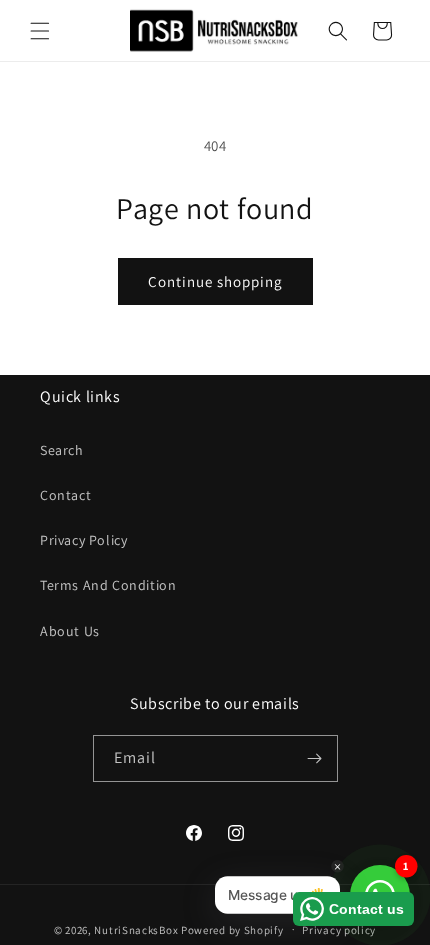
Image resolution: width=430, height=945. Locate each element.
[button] (40, 31)
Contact (65, 495)
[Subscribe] (315, 758)
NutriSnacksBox (136, 929)
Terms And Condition (108, 585)
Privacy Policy (83, 540)
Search (62, 450)
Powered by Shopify (232, 929)
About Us (70, 631)
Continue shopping (215, 281)
